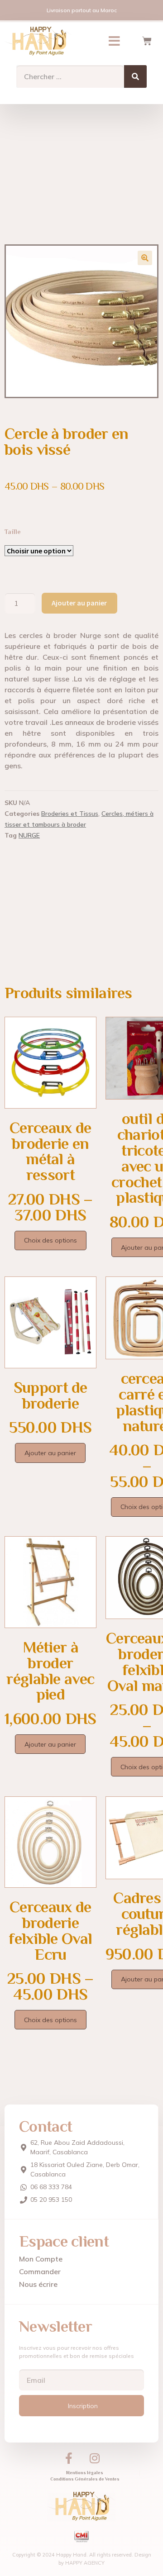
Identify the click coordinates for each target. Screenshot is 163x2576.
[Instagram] (95, 2458)
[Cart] (147, 41)
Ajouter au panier (79, 603)
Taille (13, 532)
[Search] (135, 76)
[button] (114, 41)
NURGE (29, 835)
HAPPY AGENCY (85, 2563)
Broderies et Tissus (70, 814)
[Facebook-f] (69, 2458)
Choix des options (50, 1240)
